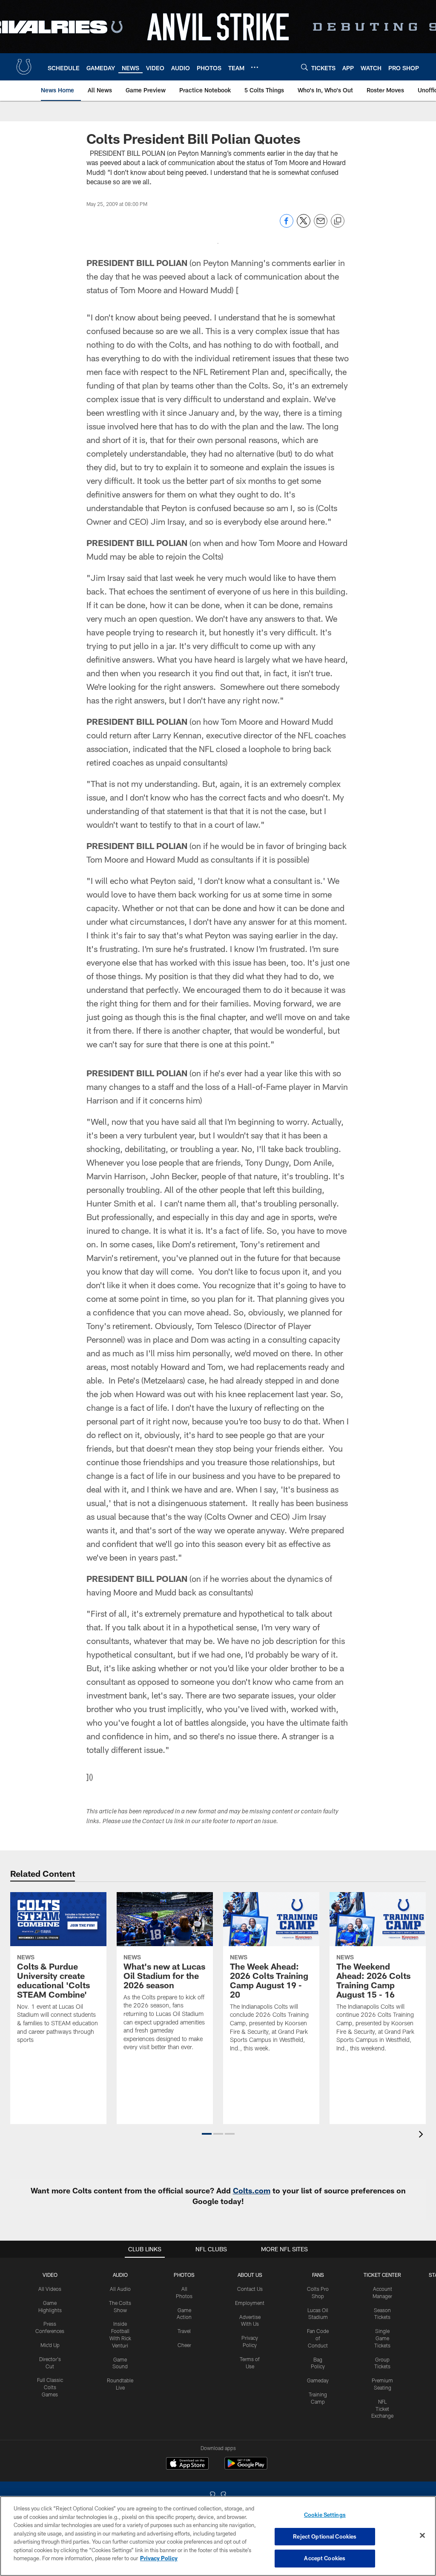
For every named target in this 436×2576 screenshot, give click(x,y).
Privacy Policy (159, 2558)
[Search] (304, 67)
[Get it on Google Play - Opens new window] (246, 2468)
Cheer (184, 2345)
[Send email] (321, 225)
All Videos (50, 2289)
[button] (207, 2134)
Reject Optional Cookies (325, 2536)
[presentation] (422, 2135)
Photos (184, 2275)
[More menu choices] (255, 67)
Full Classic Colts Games (50, 2387)
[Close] (422, 2536)
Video (50, 2275)
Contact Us (250, 2289)
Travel (184, 2331)
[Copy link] (338, 221)
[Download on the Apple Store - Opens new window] (187, 2464)
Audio (120, 2275)
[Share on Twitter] (304, 225)
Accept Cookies (325, 2558)
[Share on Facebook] (287, 225)
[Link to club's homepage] (24, 67)
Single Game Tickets (382, 2338)
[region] (218, 2536)
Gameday (318, 2380)
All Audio (120, 2289)
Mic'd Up (50, 2345)
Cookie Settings (325, 2515)
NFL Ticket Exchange (382, 2409)
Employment (250, 2303)
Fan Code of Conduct (318, 2338)
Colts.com (252, 2190)
